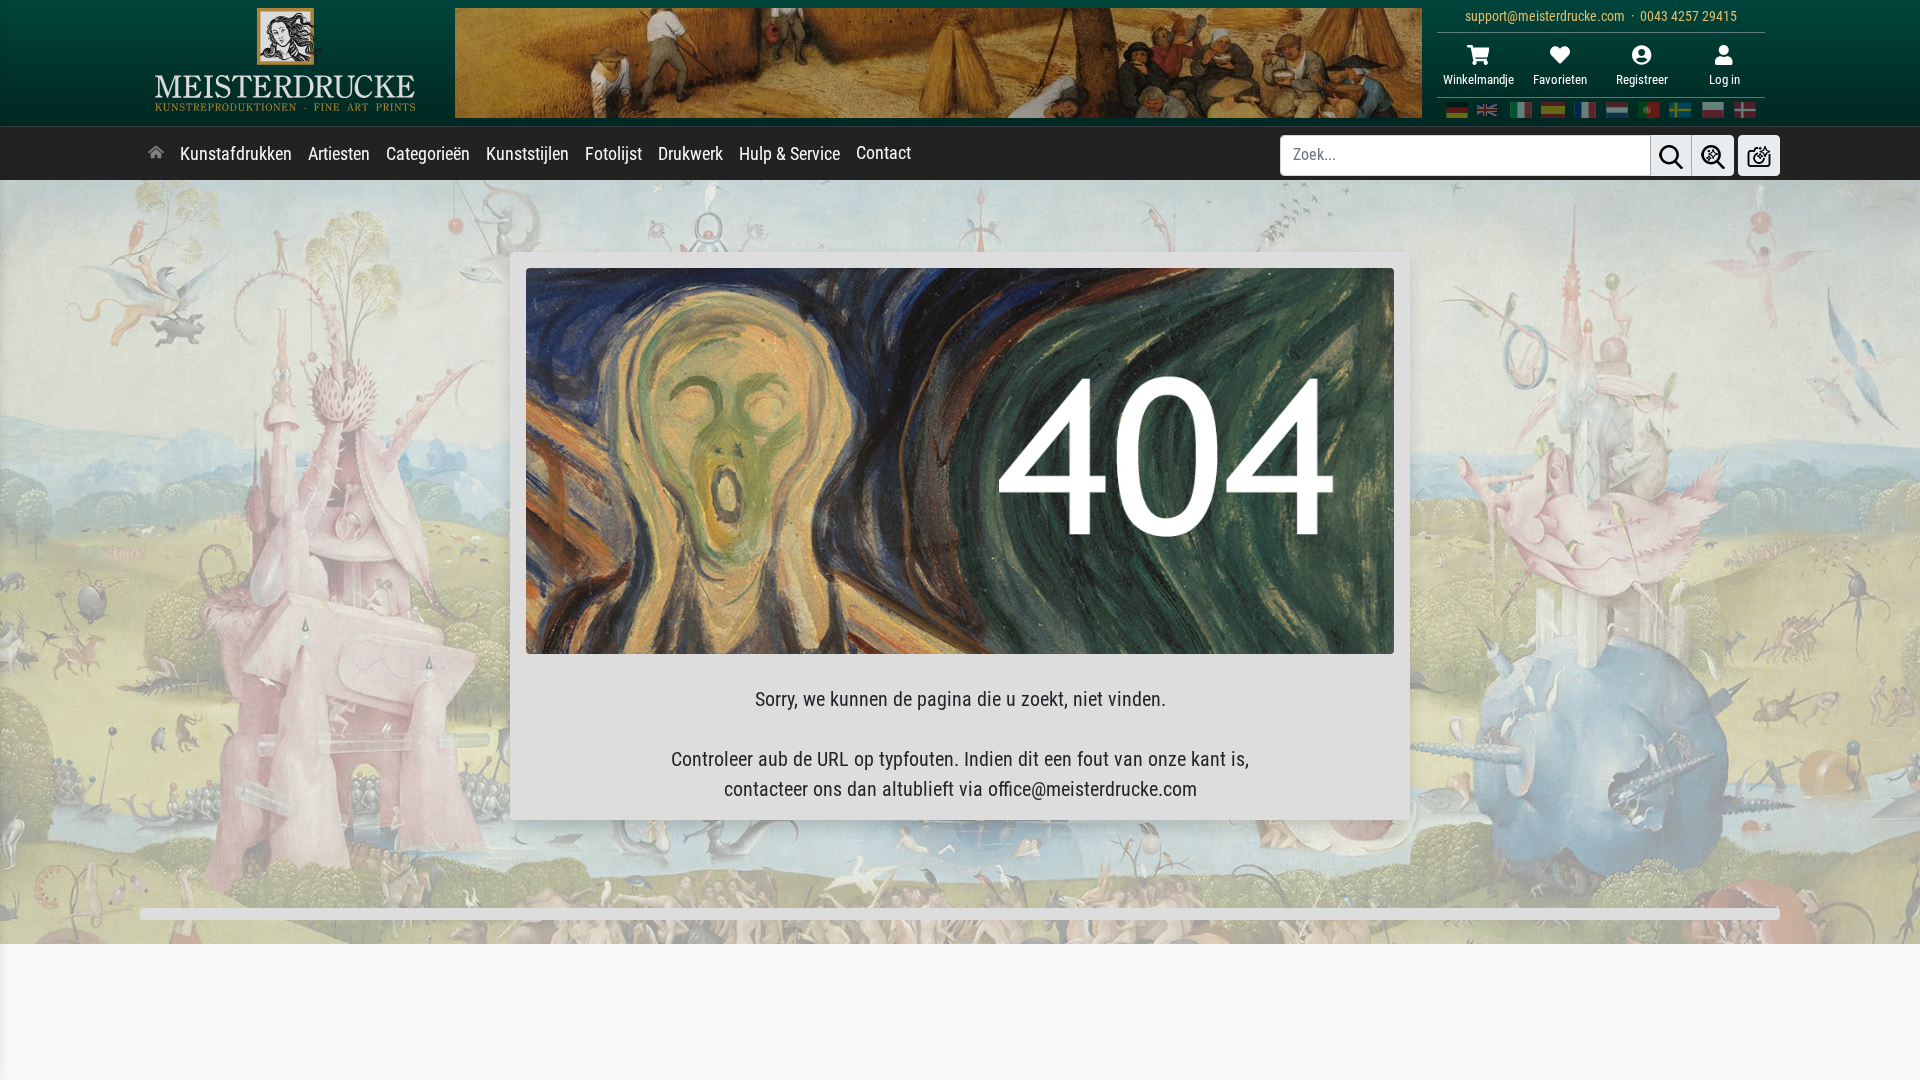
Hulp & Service (789, 154)
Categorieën (428, 154)
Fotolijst (613, 154)
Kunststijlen (527, 154)
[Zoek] (1671, 155)
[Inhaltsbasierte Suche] (1713, 155)
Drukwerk (690, 154)
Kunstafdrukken (236, 154)
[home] (156, 154)
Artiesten (339, 154)
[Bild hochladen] (1759, 155)
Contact (883, 153)
